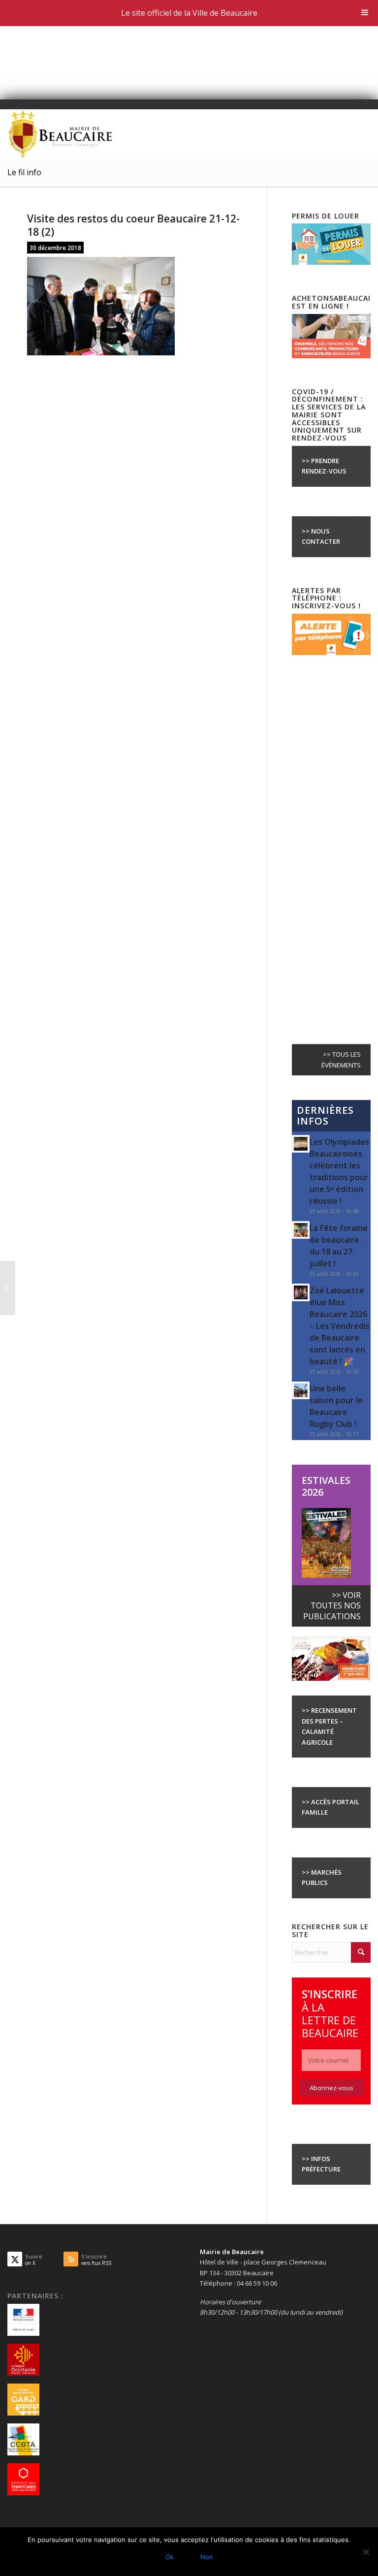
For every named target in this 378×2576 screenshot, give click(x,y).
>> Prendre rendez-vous (324, 466)
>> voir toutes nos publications (332, 1606)
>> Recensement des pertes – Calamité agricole (329, 1726)
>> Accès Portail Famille (331, 1807)
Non (207, 2557)
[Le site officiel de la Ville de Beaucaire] (61, 134)
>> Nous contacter (321, 536)
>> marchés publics (322, 1877)
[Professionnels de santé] (8, 1288)
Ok (170, 2557)
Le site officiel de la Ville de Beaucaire (189, 13)
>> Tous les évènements (341, 1059)
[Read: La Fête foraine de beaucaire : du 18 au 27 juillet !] (301, 1230)
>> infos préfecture (321, 2164)
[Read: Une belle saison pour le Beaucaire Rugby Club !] (301, 1390)
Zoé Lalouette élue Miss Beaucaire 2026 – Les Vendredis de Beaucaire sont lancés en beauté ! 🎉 (340, 1326)
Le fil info (24, 172)
